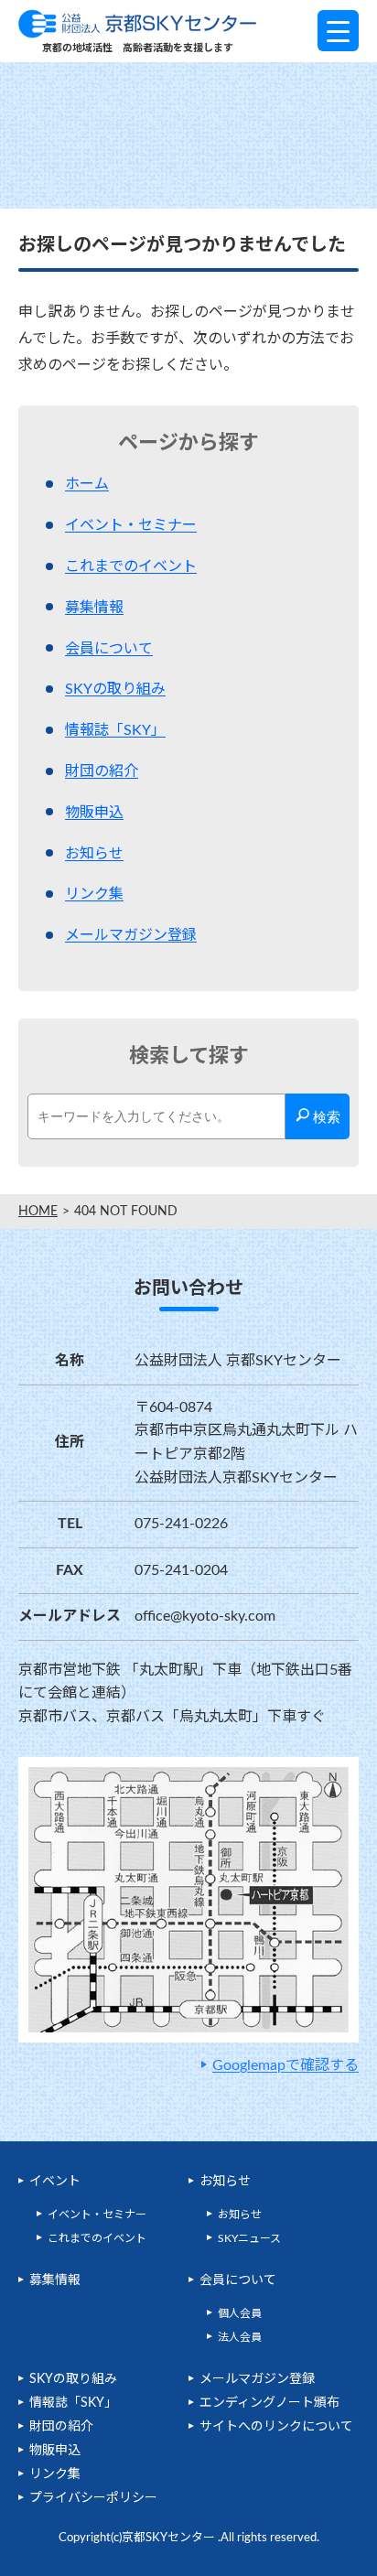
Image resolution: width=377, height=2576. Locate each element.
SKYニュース (249, 2238)
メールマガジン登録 (131, 935)
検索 (325, 1117)
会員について (109, 649)
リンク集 (94, 894)
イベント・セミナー (131, 525)
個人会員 (240, 2313)
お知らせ (94, 854)
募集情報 (94, 608)
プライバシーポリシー (93, 2498)
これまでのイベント (131, 566)
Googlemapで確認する (285, 2065)
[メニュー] (338, 31)
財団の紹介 (102, 771)
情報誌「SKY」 (115, 730)
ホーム (87, 484)
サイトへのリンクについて (276, 2427)
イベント (55, 2182)
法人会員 (240, 2337)
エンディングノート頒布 (269, 2403)
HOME (38, 1212)
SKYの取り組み (115, 689)
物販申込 (94, 813)
